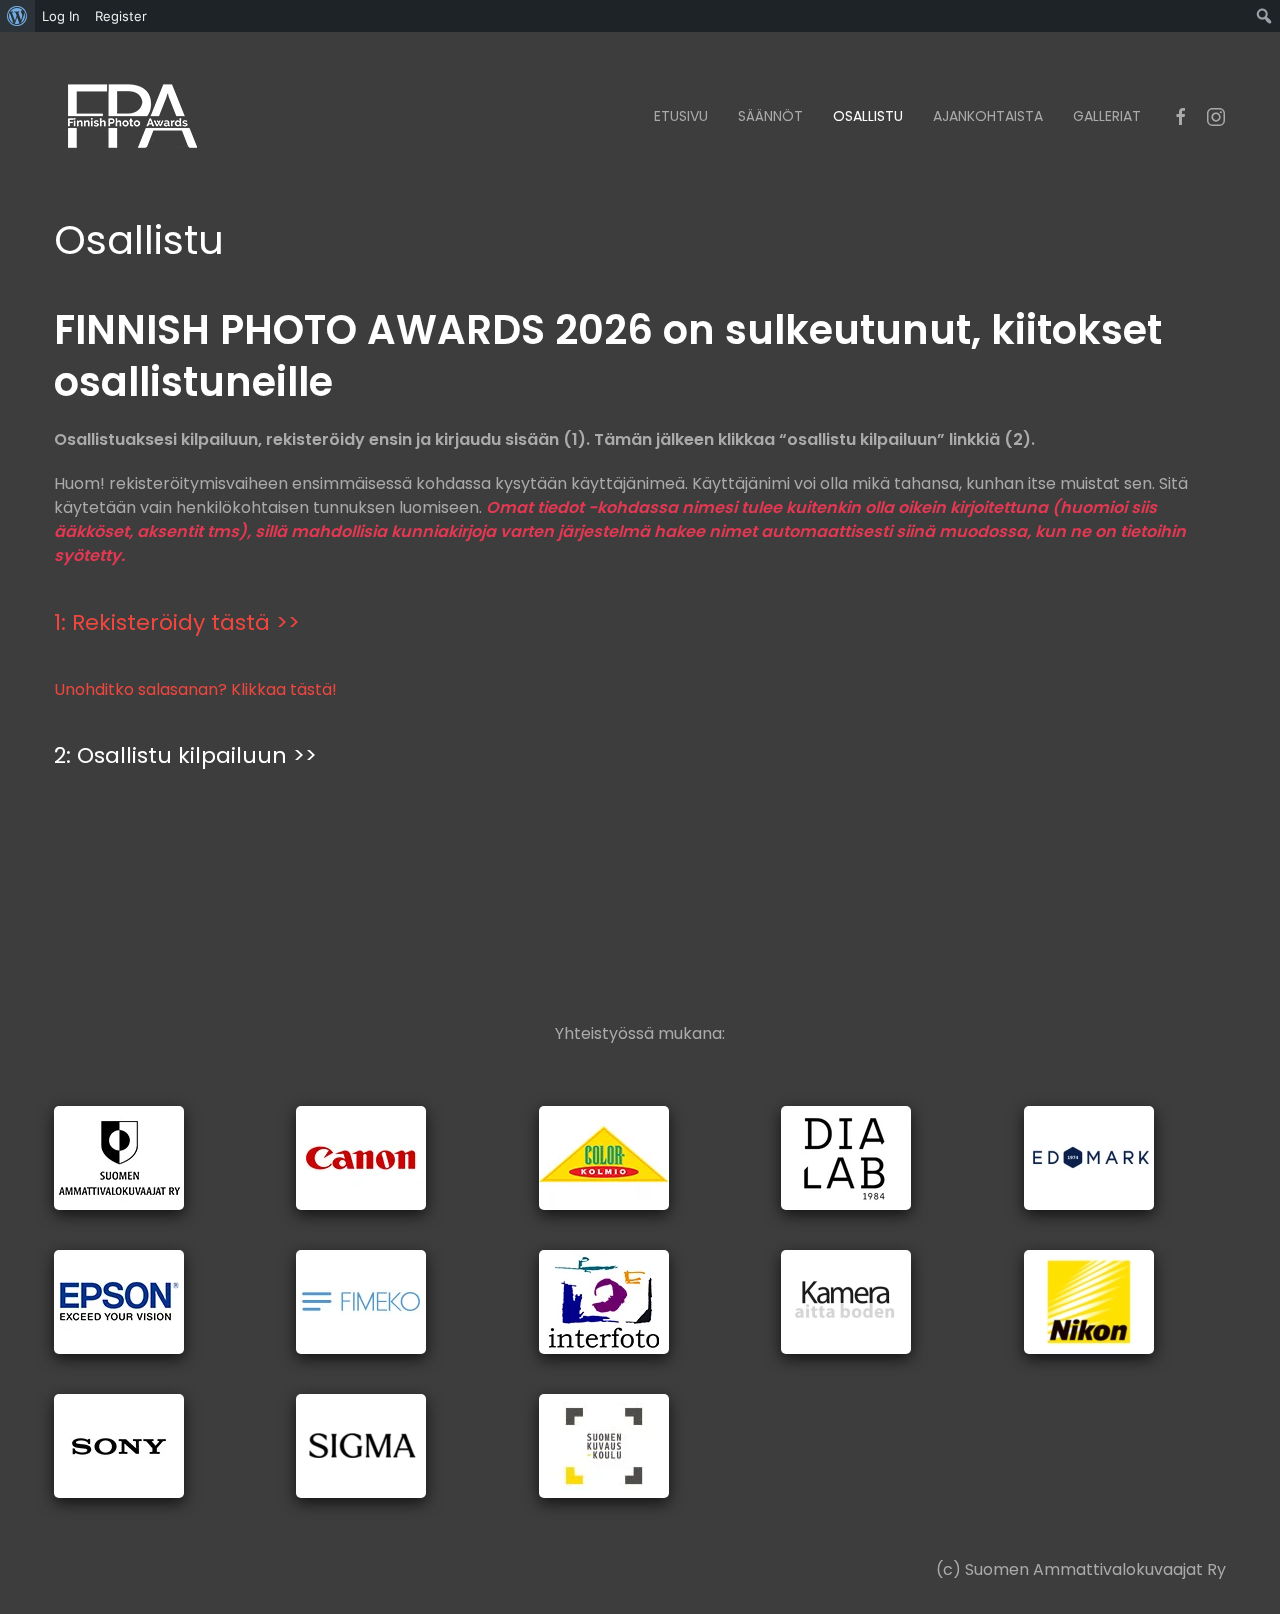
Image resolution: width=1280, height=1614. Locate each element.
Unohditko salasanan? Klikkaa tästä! (195, 689)
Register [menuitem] (121, 16)
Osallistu (868, 116)
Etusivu (681, 116)
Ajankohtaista (988, 116)
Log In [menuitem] (61, 16)
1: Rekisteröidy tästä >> (177, 622)
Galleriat (1107, 116)
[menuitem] (17, 16)
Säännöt (770, 116)
